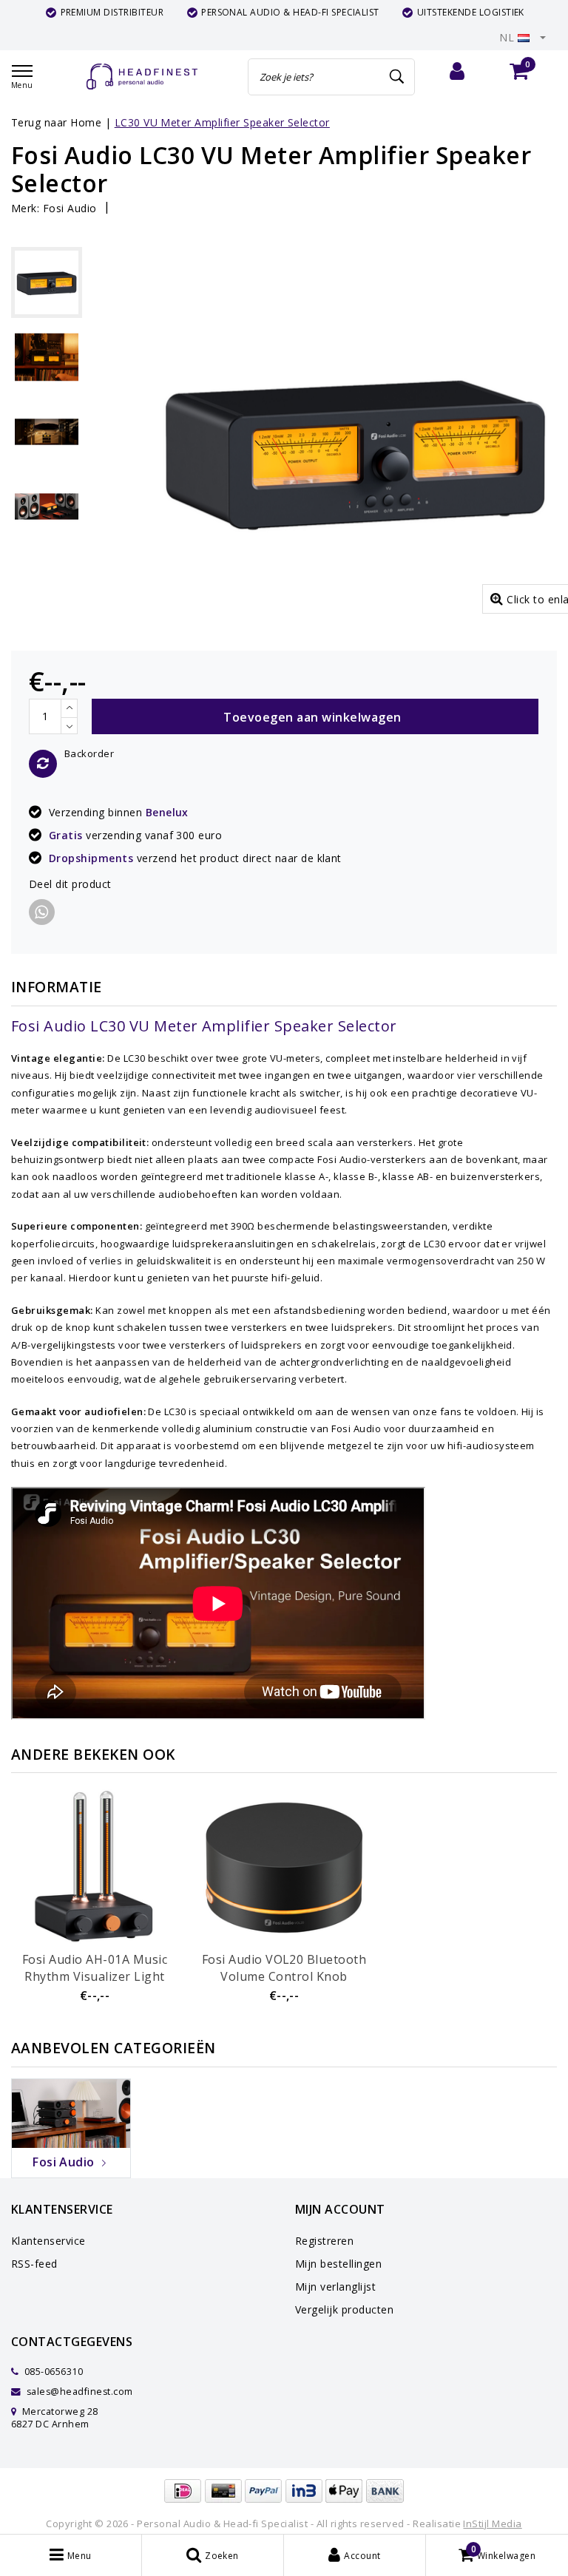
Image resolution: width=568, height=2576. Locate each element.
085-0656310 (52, 2372)
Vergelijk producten (344, 2309)
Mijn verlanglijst (335, 2287)
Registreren (324, 2241)
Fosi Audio (70, 208)
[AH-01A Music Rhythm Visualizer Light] (95, 1868)
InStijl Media (492, 2524)
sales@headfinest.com (80, 2392)
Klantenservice (48, 2241)
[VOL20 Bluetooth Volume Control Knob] (284, 1868)
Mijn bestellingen (338, 2264)
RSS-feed (34, 2264)
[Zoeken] (397, 77)
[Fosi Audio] (71, 2112)
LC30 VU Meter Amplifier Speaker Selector (222, 122)
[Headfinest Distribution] (142, 77)
